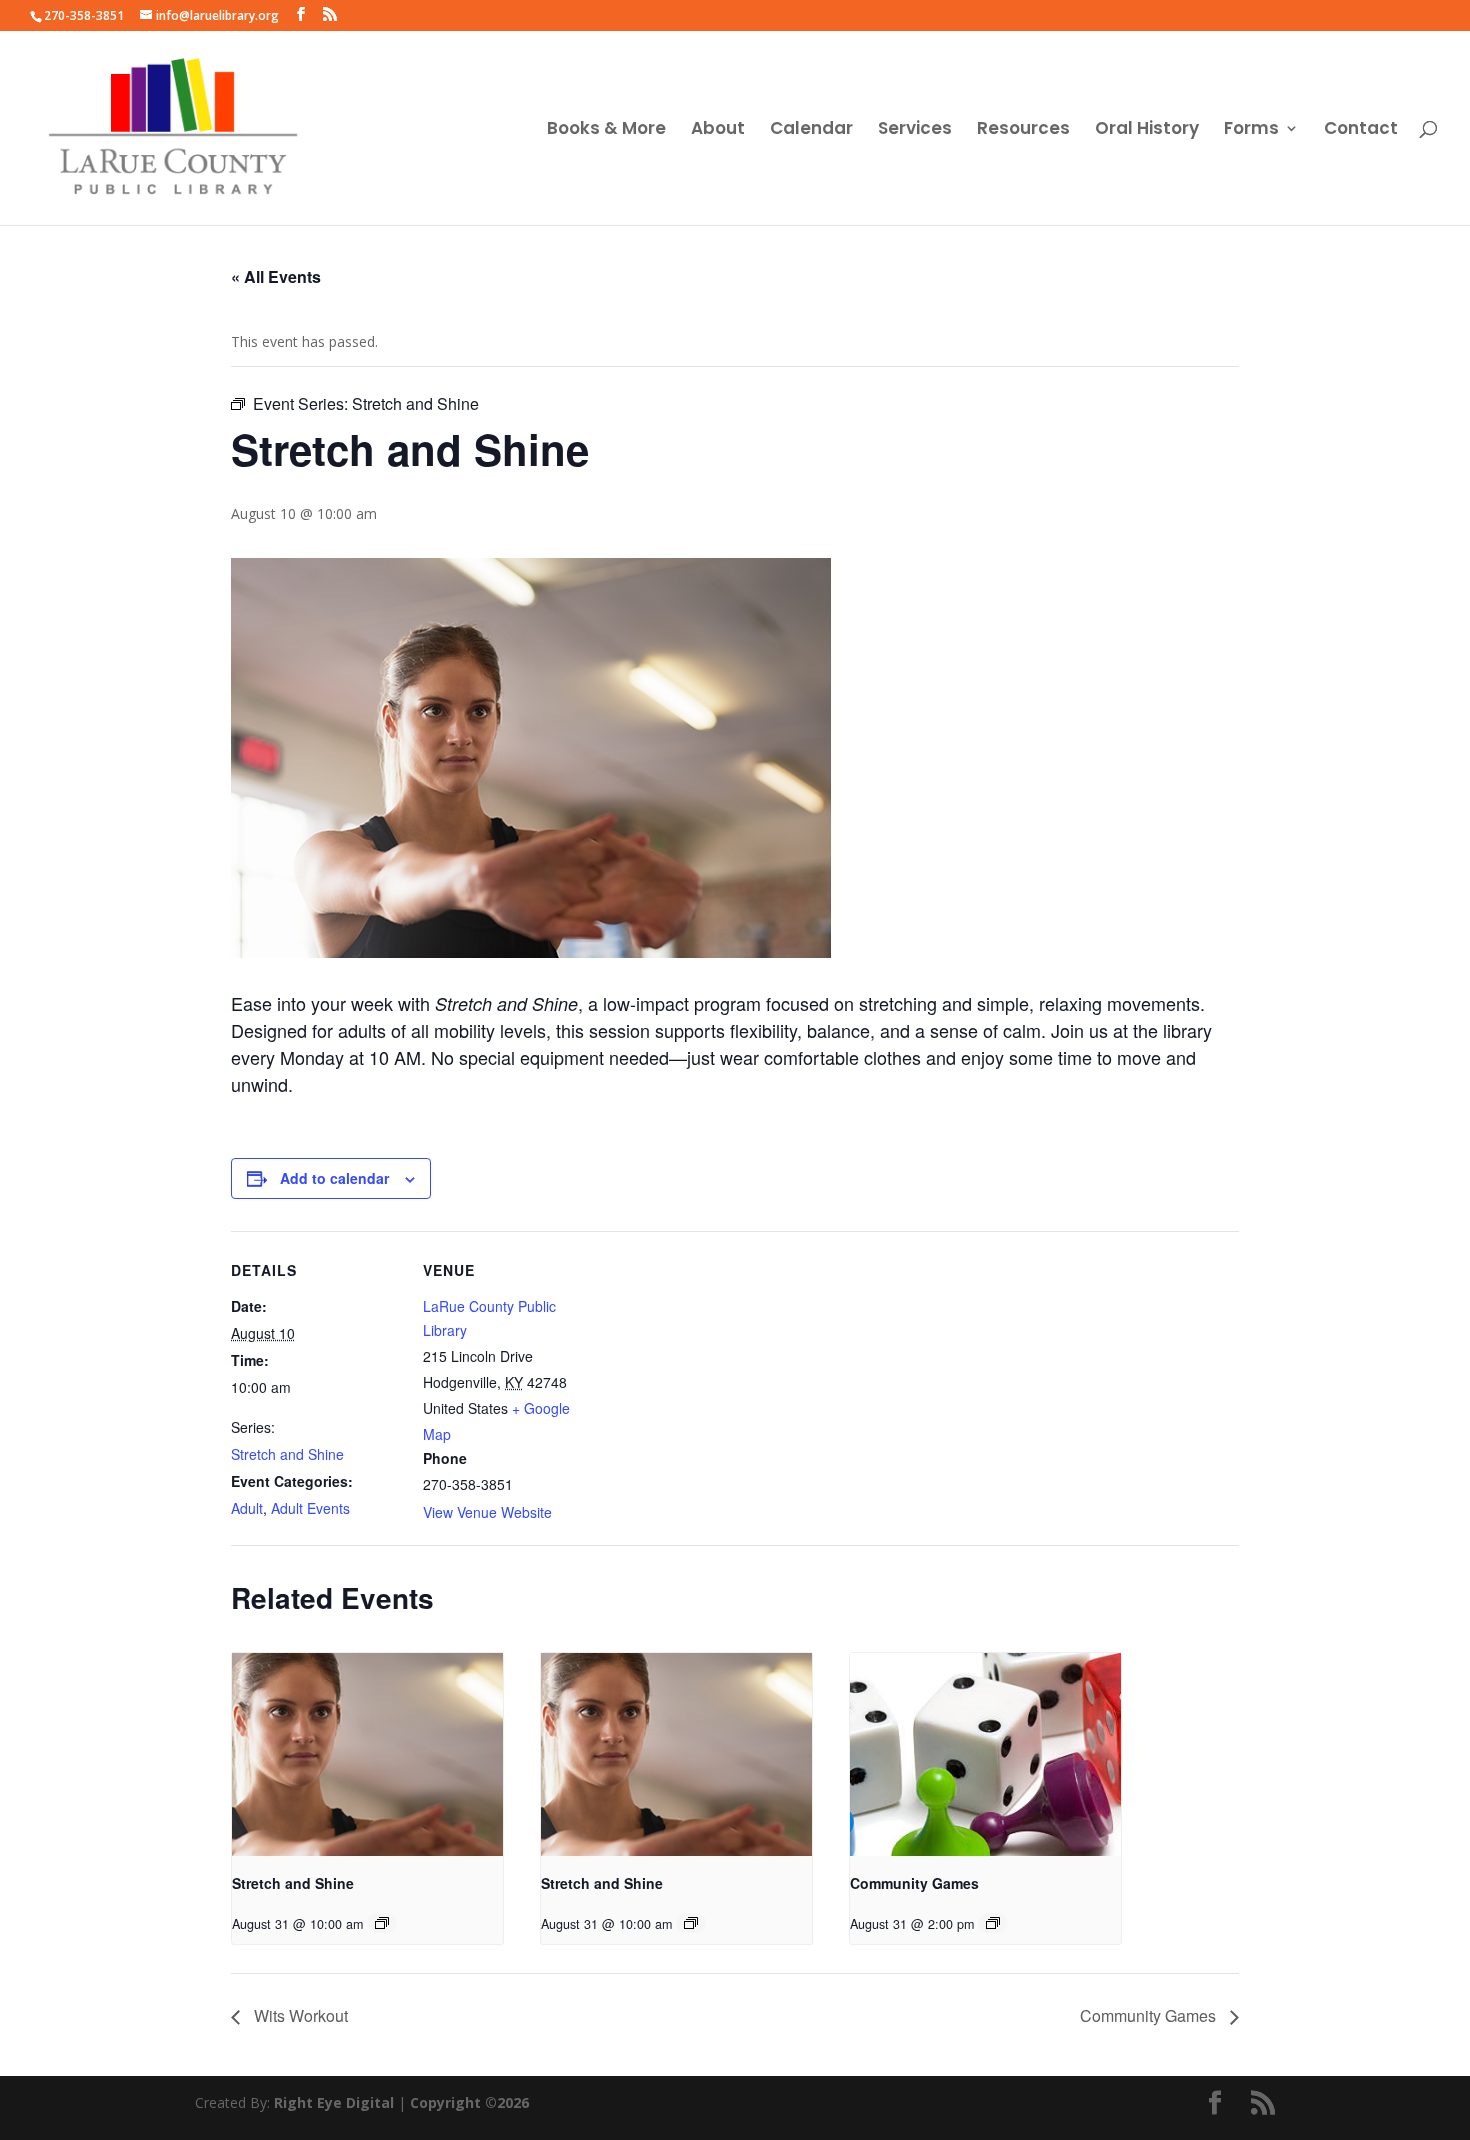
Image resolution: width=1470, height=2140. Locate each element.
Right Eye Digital (334, 2102)
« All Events (276, 276)
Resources (1023, 130)
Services (915, 130)
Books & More (606, 130)
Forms (1251, 130)
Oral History (1147, 130)
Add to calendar (334, 1178)
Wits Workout (299, 2015)
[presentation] (367, 1754)
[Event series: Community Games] (993, 1923)
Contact (1361, 130)
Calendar (811, 130)
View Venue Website (487, 1512)
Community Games (914, 1883)
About (718, 130)
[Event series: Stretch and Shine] (382, 1923)
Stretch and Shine (287, 1454)
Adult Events (310, 1508)
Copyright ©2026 (469, 2102)
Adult (247, 1508)
